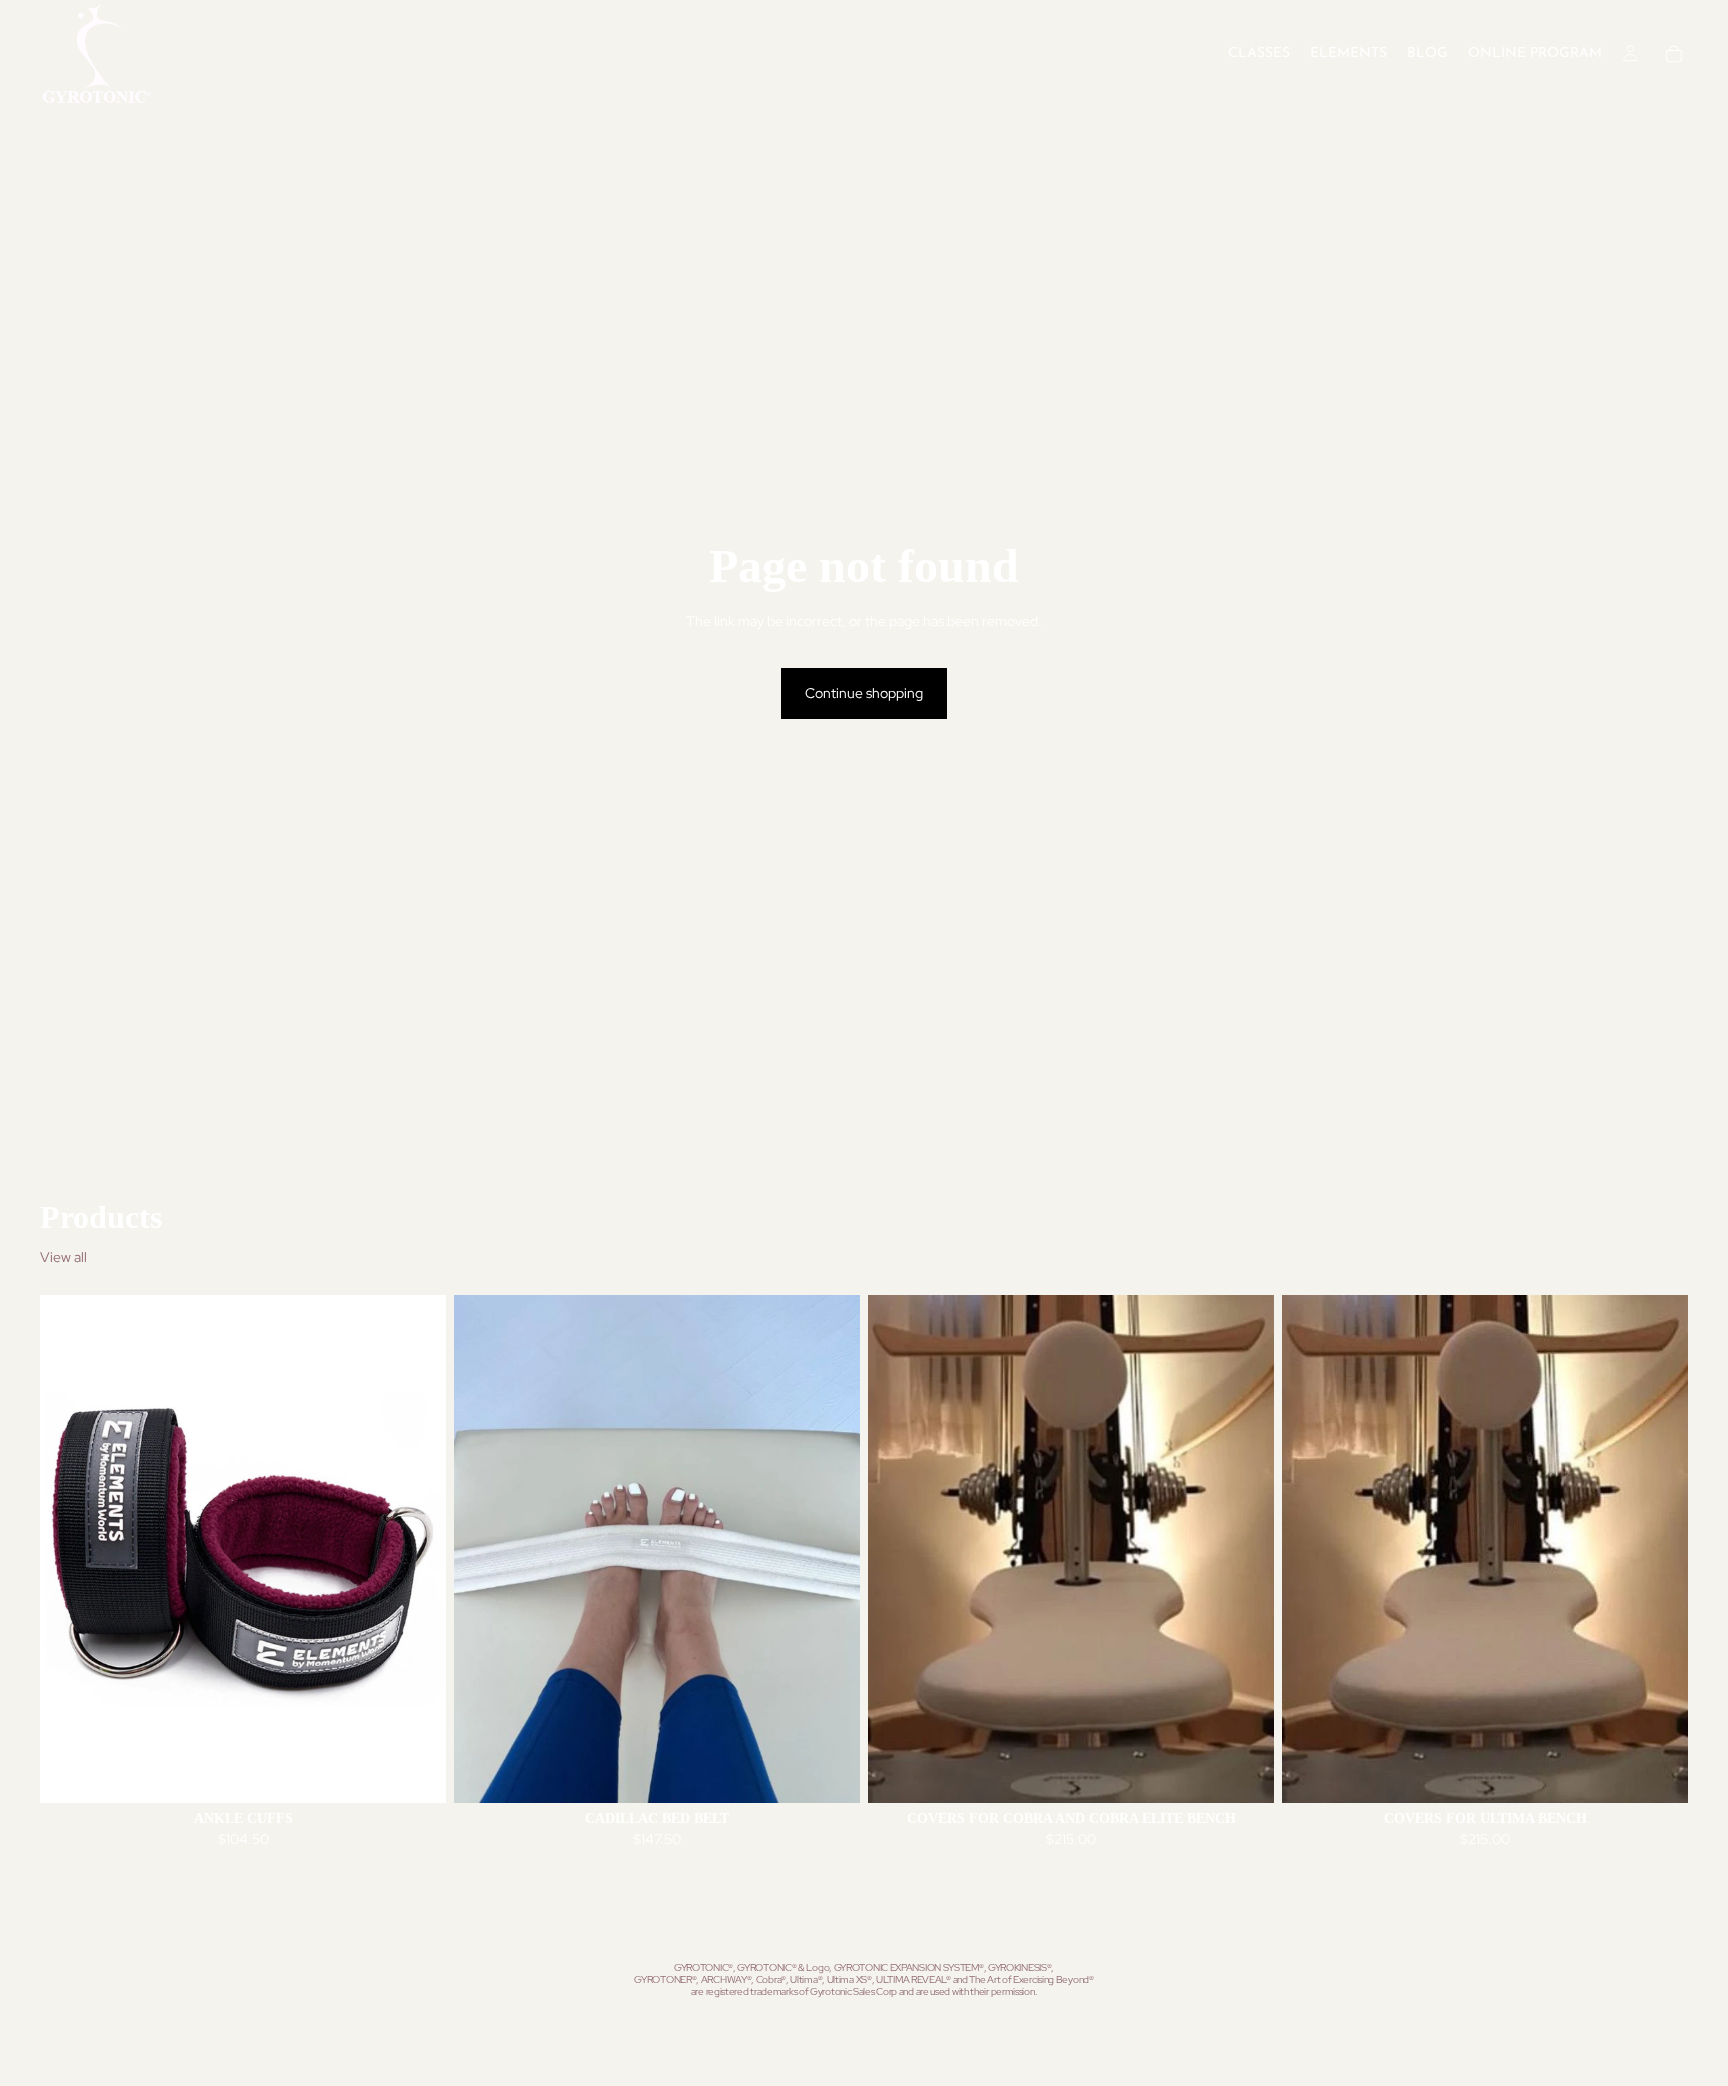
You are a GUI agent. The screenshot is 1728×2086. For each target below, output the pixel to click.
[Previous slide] (70, 1549)
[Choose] (415, 1772)
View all (63, 1257)
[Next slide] (416, 1549)
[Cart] (1674, 54)
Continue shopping (864, 693)
